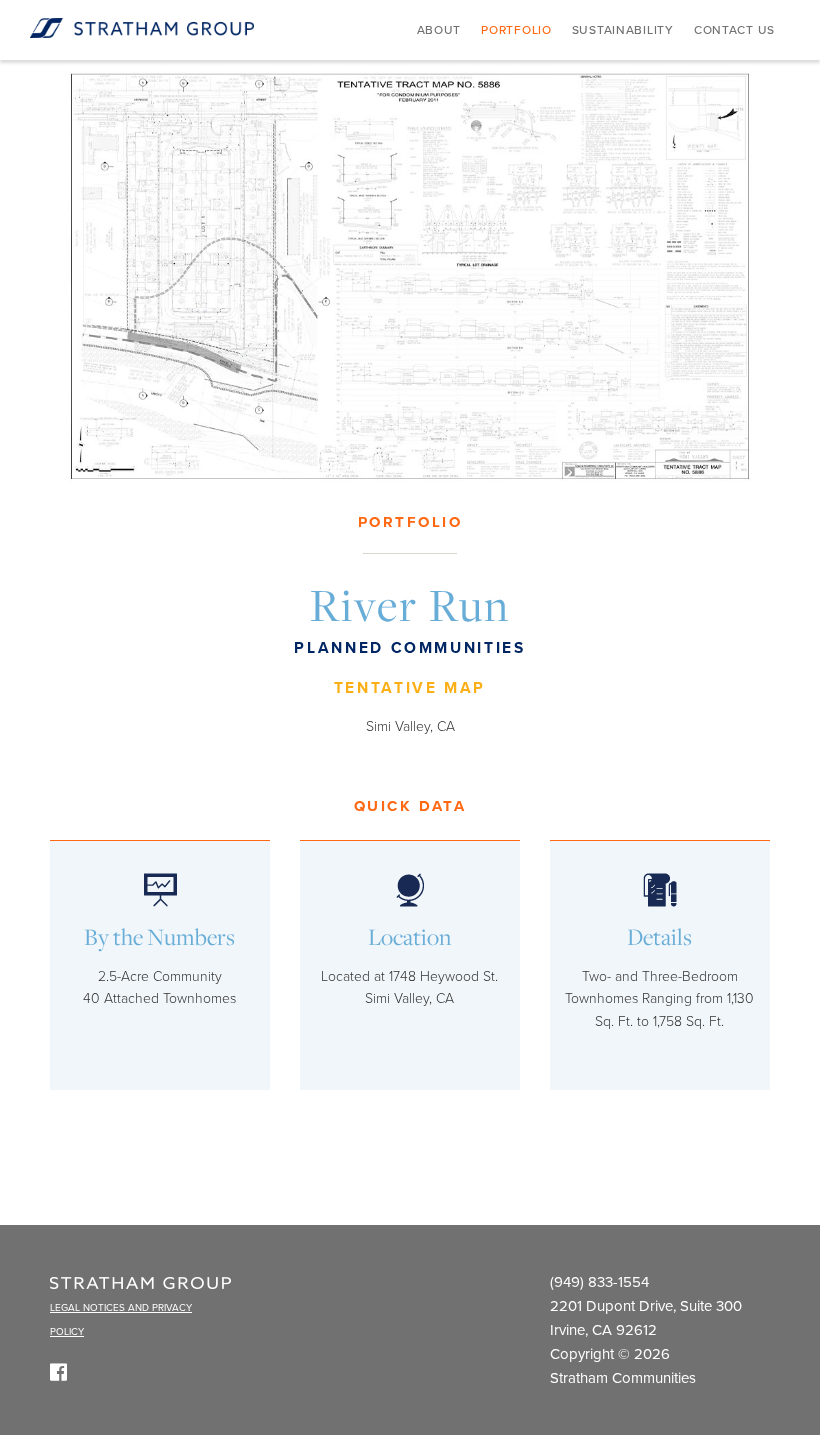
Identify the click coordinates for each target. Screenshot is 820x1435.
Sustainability (623, 30)
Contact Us (734, 30)
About (439, 30)
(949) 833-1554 (599, 1282)
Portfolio (516, 30)
